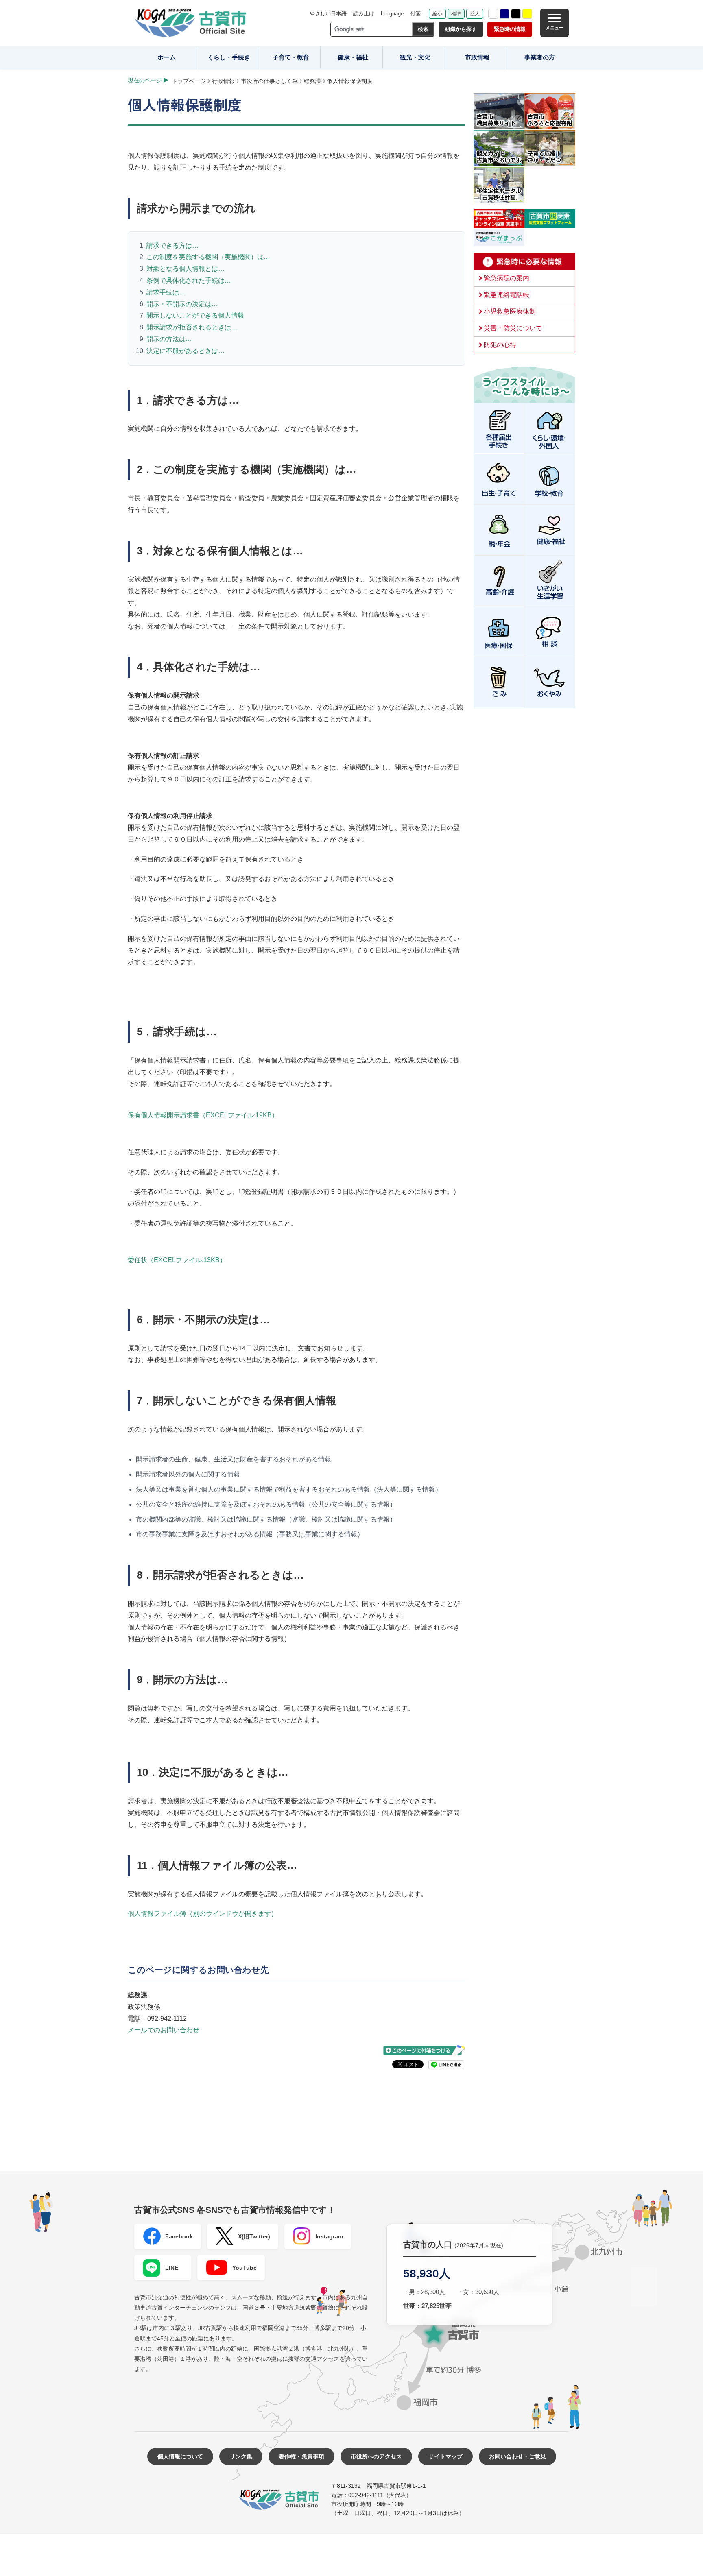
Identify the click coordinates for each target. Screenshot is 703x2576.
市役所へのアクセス (376, 2456)
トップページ (189, 81)
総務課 (312, 81)
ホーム (167, 57)
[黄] (527, 14)
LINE (172, 2268)
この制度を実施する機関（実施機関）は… (208, 257)
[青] (504, 14)
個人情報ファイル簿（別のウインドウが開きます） (203, 1914)
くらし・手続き (229, 57)
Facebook (179, 2236)
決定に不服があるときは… (186, 351)
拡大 (475, 14)
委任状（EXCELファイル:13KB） (177, 1260)
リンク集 (241, 2456)
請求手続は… (166, 292)
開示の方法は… (169, 339)
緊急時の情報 (510, 29)
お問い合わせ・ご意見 (517, 2456)
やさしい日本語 (328, 14)
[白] (493, 14)
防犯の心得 (500, 345)
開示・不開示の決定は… (182, 304)
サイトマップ (445, 2456)
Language (392, 14)
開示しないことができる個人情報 (195, 315)
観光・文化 (415, 57)
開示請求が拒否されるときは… (192, 327)
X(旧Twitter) (254, 2236)
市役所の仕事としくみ (269, 81)
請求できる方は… (172, 245)
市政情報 (477, 57)
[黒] (516, 14)
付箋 (415, 14)
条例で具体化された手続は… (189, 280)
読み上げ (364, 14)
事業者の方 (540, 57)
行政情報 (223, 81)
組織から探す (461, 29)
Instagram (329, 2236)
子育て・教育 (291, 57)
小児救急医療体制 (510, 311)
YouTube (245, 2268)
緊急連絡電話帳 (507, 295)
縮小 (437, 14)
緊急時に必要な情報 (524, 262)
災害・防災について (513, 328)
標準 (456, 14)
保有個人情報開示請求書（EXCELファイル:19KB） (203, 1115)
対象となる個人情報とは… (186, 269)
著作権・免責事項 (301, 2456)
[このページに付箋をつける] (424, 2050)
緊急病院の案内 (507, 278)
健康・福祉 (353, 57)
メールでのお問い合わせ (164, 2030)
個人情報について (180, 2456)
